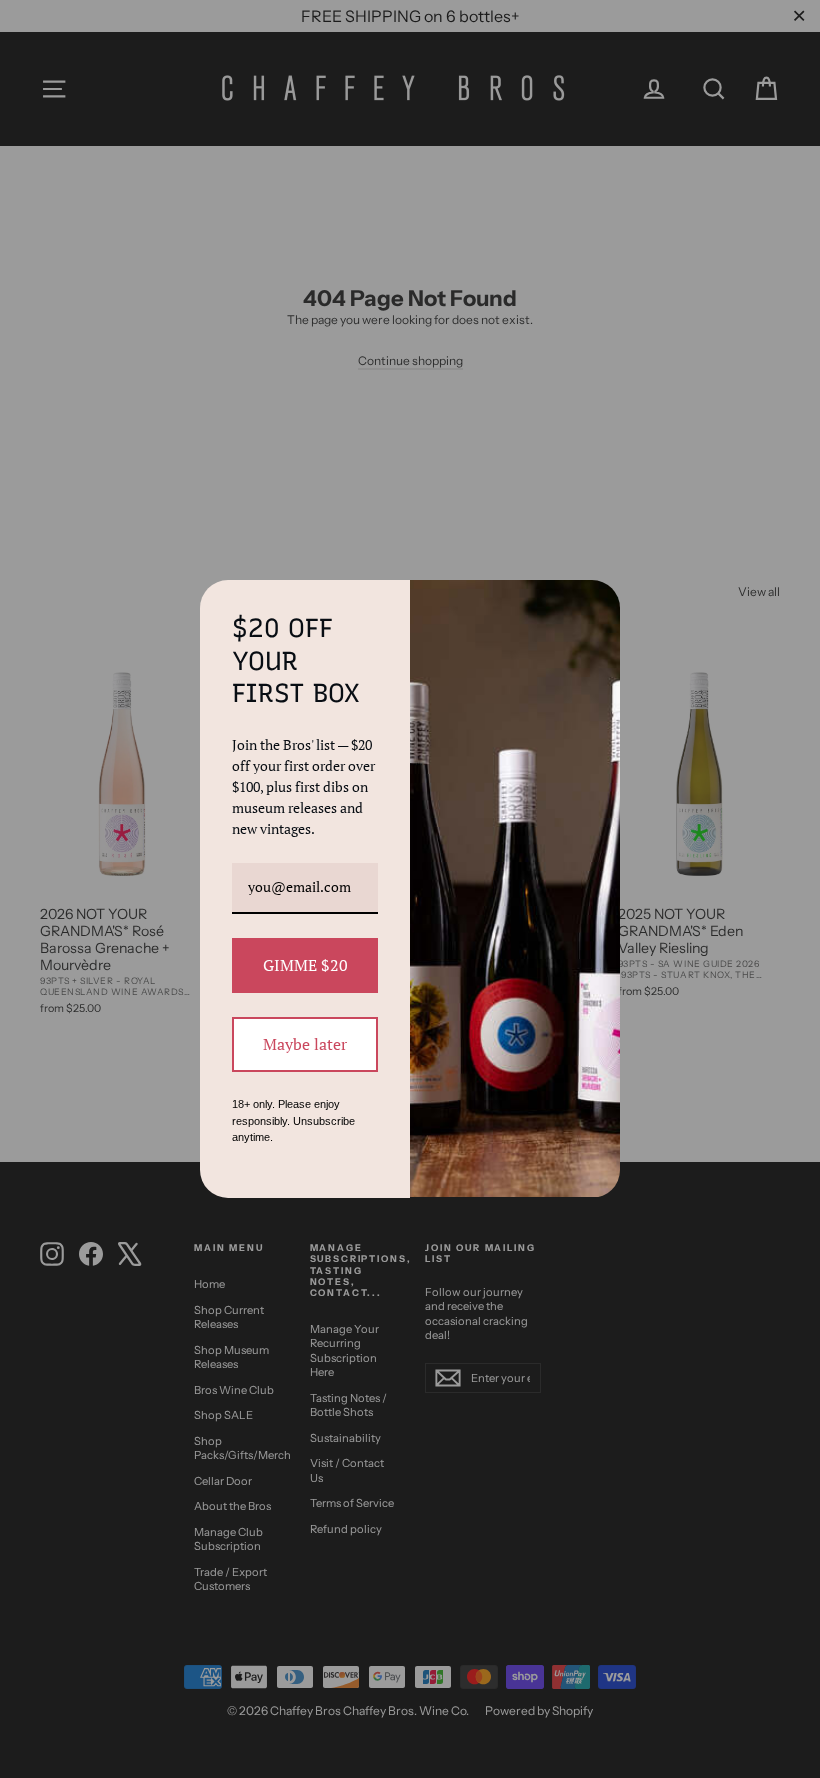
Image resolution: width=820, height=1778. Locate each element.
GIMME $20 (305, 965)
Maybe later (305, 1044)
